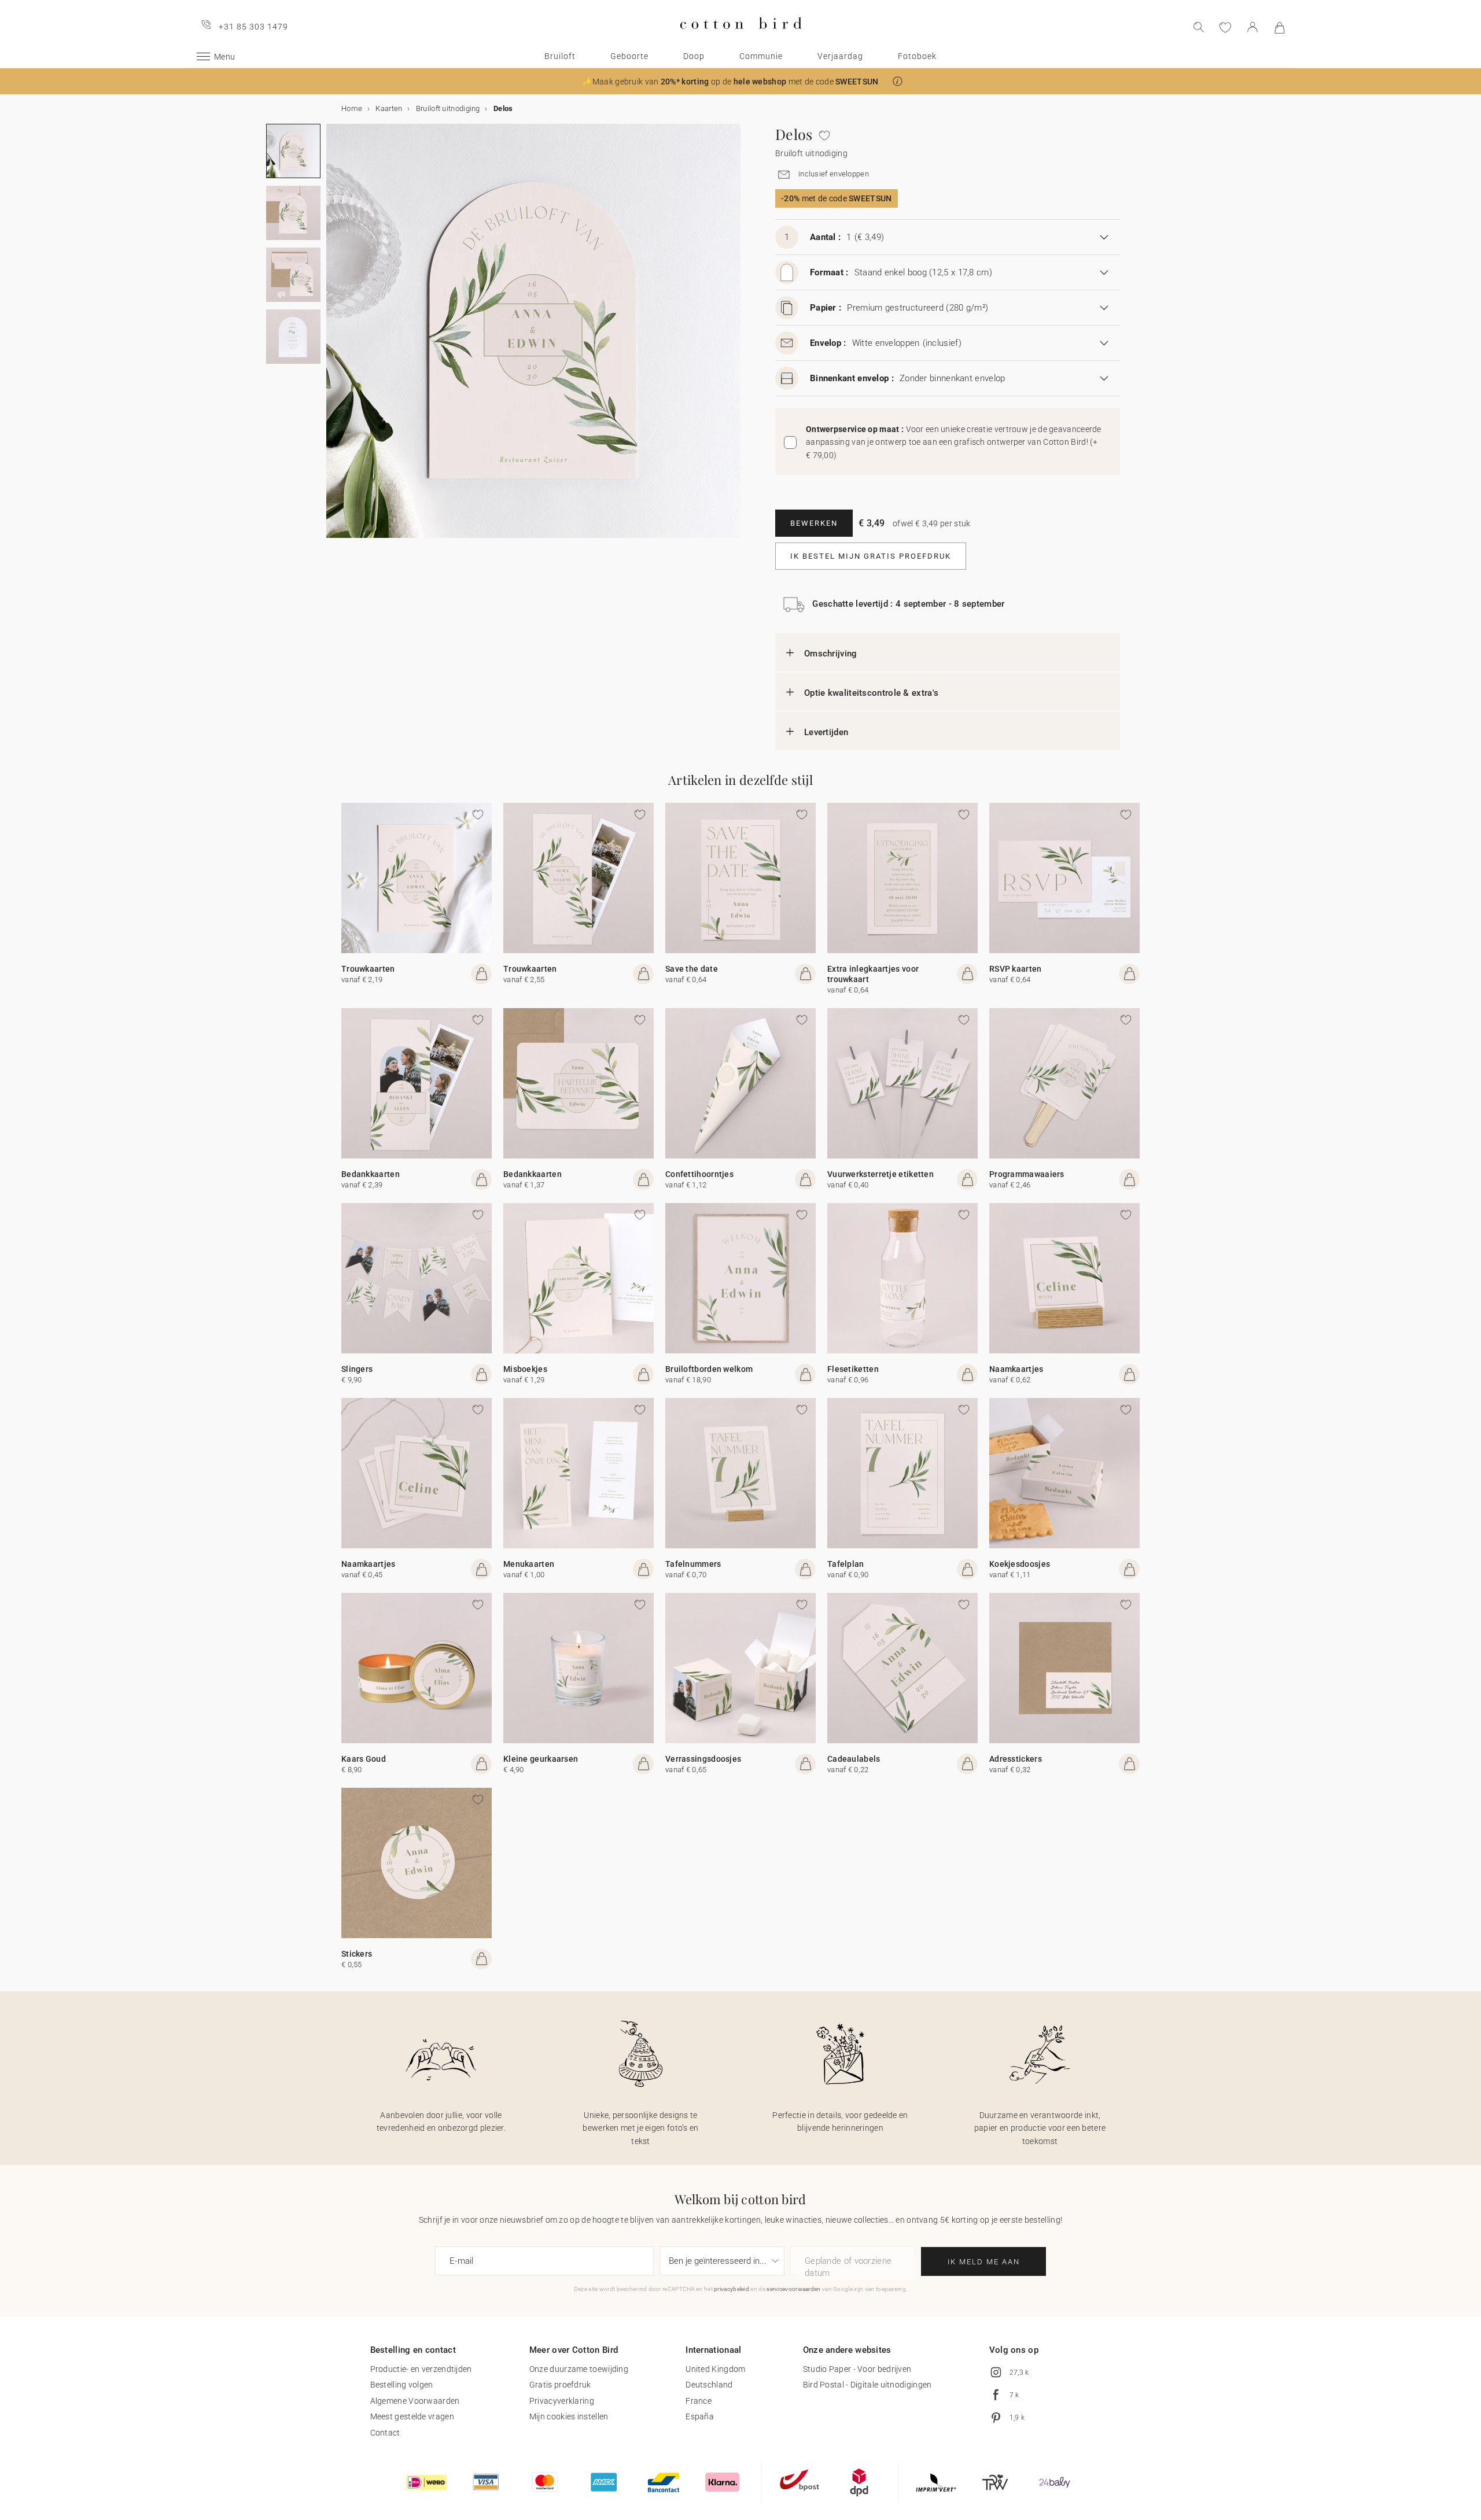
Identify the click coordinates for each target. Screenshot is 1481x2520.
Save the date (692, 969)
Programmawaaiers (1027, 1174)
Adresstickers (1016, 1759)
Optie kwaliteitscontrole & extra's (871, 693)
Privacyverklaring (562, 2401)
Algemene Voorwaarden (415, 2401)
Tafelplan (846, 1564)
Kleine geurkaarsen (541, 1759)
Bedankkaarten (371, 1174)
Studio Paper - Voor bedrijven (857, 2369)
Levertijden (826, 732)
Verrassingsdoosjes (703, 1759)
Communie (761, 56)
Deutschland (709, 2385)
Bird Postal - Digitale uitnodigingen (867, 2385)
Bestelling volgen (402, 2385)
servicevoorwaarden (793, 2289)
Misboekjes (525, 1369)
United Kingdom (715, 2369)
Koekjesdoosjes (1020, 1564)
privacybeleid (732, 2289)
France (699, 2401)
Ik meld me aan (984, 2262)
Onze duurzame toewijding (579, 2369)
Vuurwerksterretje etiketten (881, 1174)
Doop (694, 56)
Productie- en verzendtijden (421, 2369)
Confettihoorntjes (699, 1174)
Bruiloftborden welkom (709, 1369)
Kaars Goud (364, 1759)
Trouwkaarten (368, 969)
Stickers (357, 1954)
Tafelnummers (693, 1564)
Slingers (357, 1369)
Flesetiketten (853, 1369)
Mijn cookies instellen (569, 2416)
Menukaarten (529, 1564)
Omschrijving (831, 654)
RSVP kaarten (1016, 969)
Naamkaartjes (1016, 1369)
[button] (898, 81)
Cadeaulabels (854, 1759)
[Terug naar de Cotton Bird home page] (741, 38)
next (333, 338)
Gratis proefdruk (560, 2385)
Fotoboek (917, 56)
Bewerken (814, 523)
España (700, 2416)
